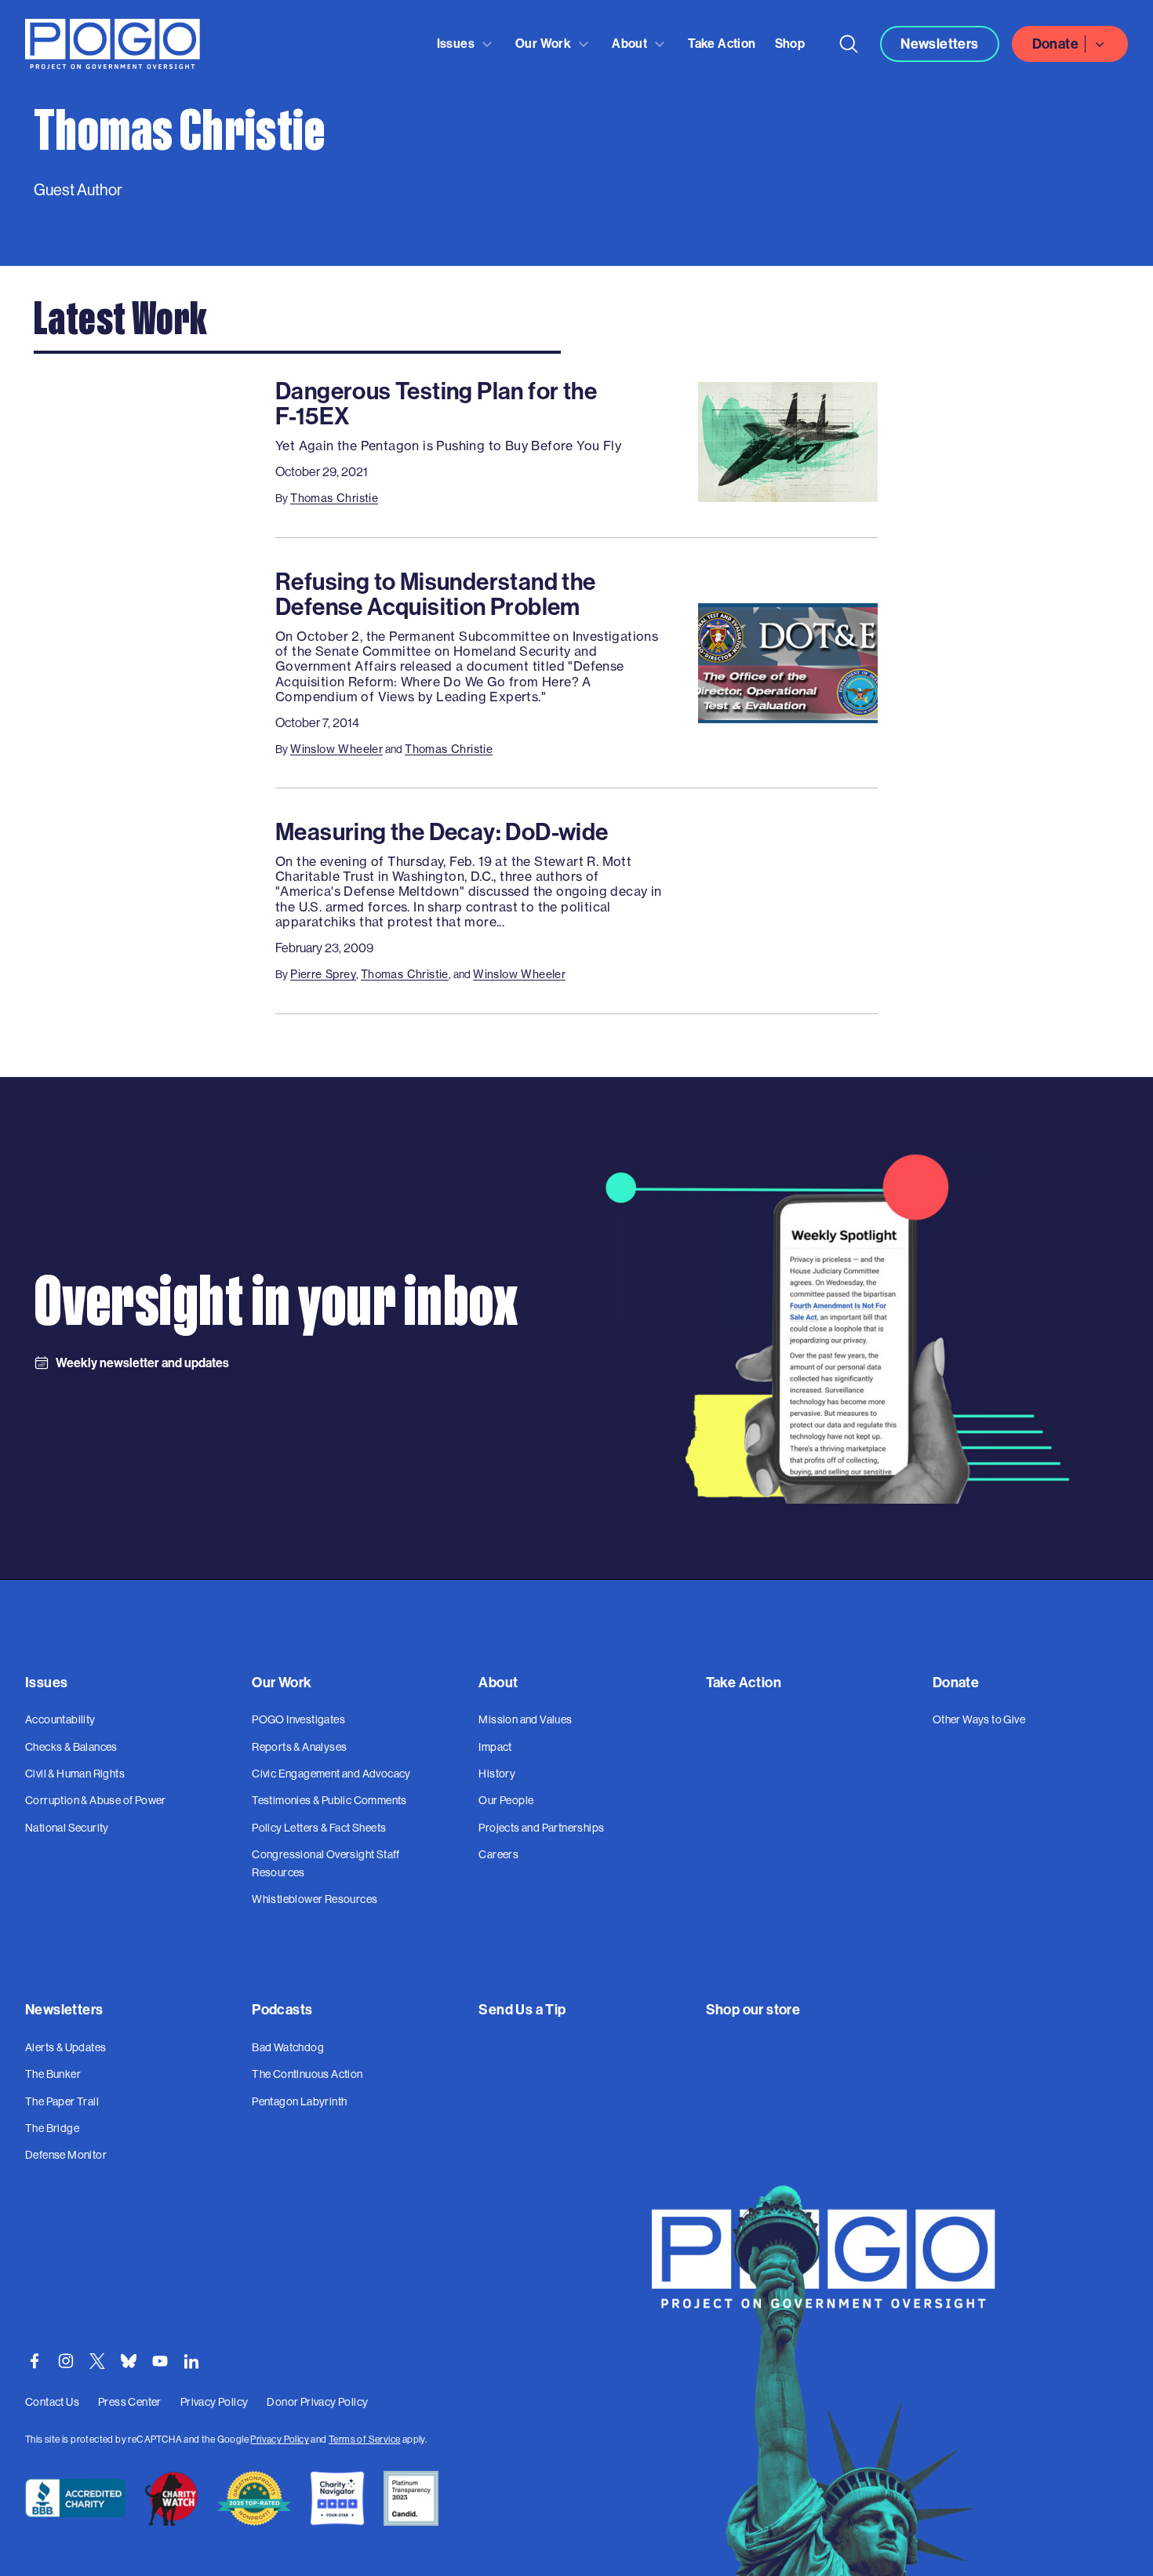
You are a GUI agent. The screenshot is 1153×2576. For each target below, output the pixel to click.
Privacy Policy (280, 2440)
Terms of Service (364, 2440)
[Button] (849, 44)
